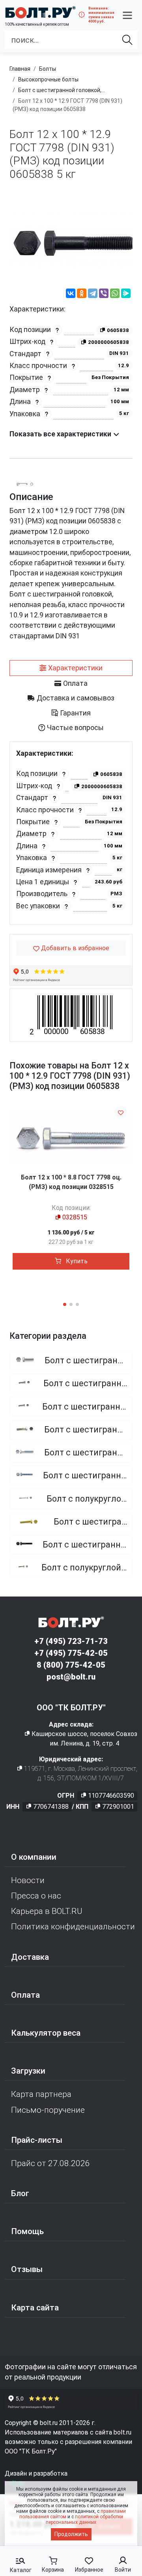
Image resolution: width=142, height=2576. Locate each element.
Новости (28, 1880)
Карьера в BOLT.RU (47, 1911)
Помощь (27, 2231)
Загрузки (28, 2071)
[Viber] (104, 294)
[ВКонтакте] (71, 294)
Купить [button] (76, 1261)
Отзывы (27, 2269)
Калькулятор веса (46, 2033)
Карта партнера (41, 2094)
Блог (20, 2193)
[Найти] (127, 40)
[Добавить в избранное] (121, 1112)
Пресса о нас (36, 1896)
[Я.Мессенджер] (126, 294)
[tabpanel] (71, 833)
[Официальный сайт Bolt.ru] (40, 12)
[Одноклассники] (82, 294)
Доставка (30, 1957)
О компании (34, 1857)
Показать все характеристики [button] (61, 434)
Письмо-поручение (48, 2110)
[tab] (71, 668)
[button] (127, 15)
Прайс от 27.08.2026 (50, 2163)
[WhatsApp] (115, 294)
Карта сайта (35, 2308)
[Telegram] (93, 294)
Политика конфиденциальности (73, 1927)
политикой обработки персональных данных (84, 2519)
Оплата (25, 1995)
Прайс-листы (37, 2140)
